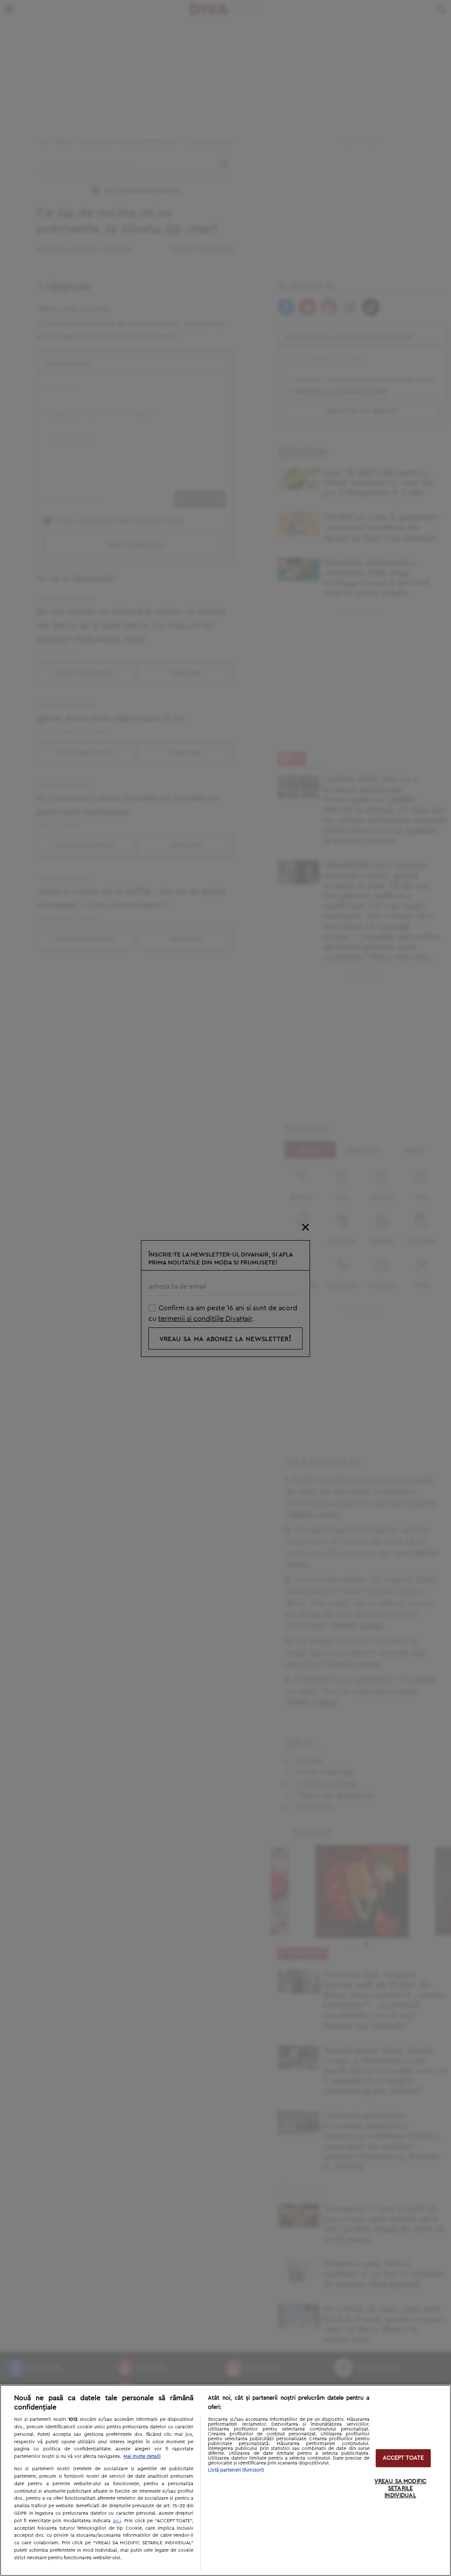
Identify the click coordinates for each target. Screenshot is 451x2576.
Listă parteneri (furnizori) (236, 2470)
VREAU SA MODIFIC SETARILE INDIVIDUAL (400, 2489)
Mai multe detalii (142, 2456)
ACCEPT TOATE (403, 2458)
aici (117, 2520)
